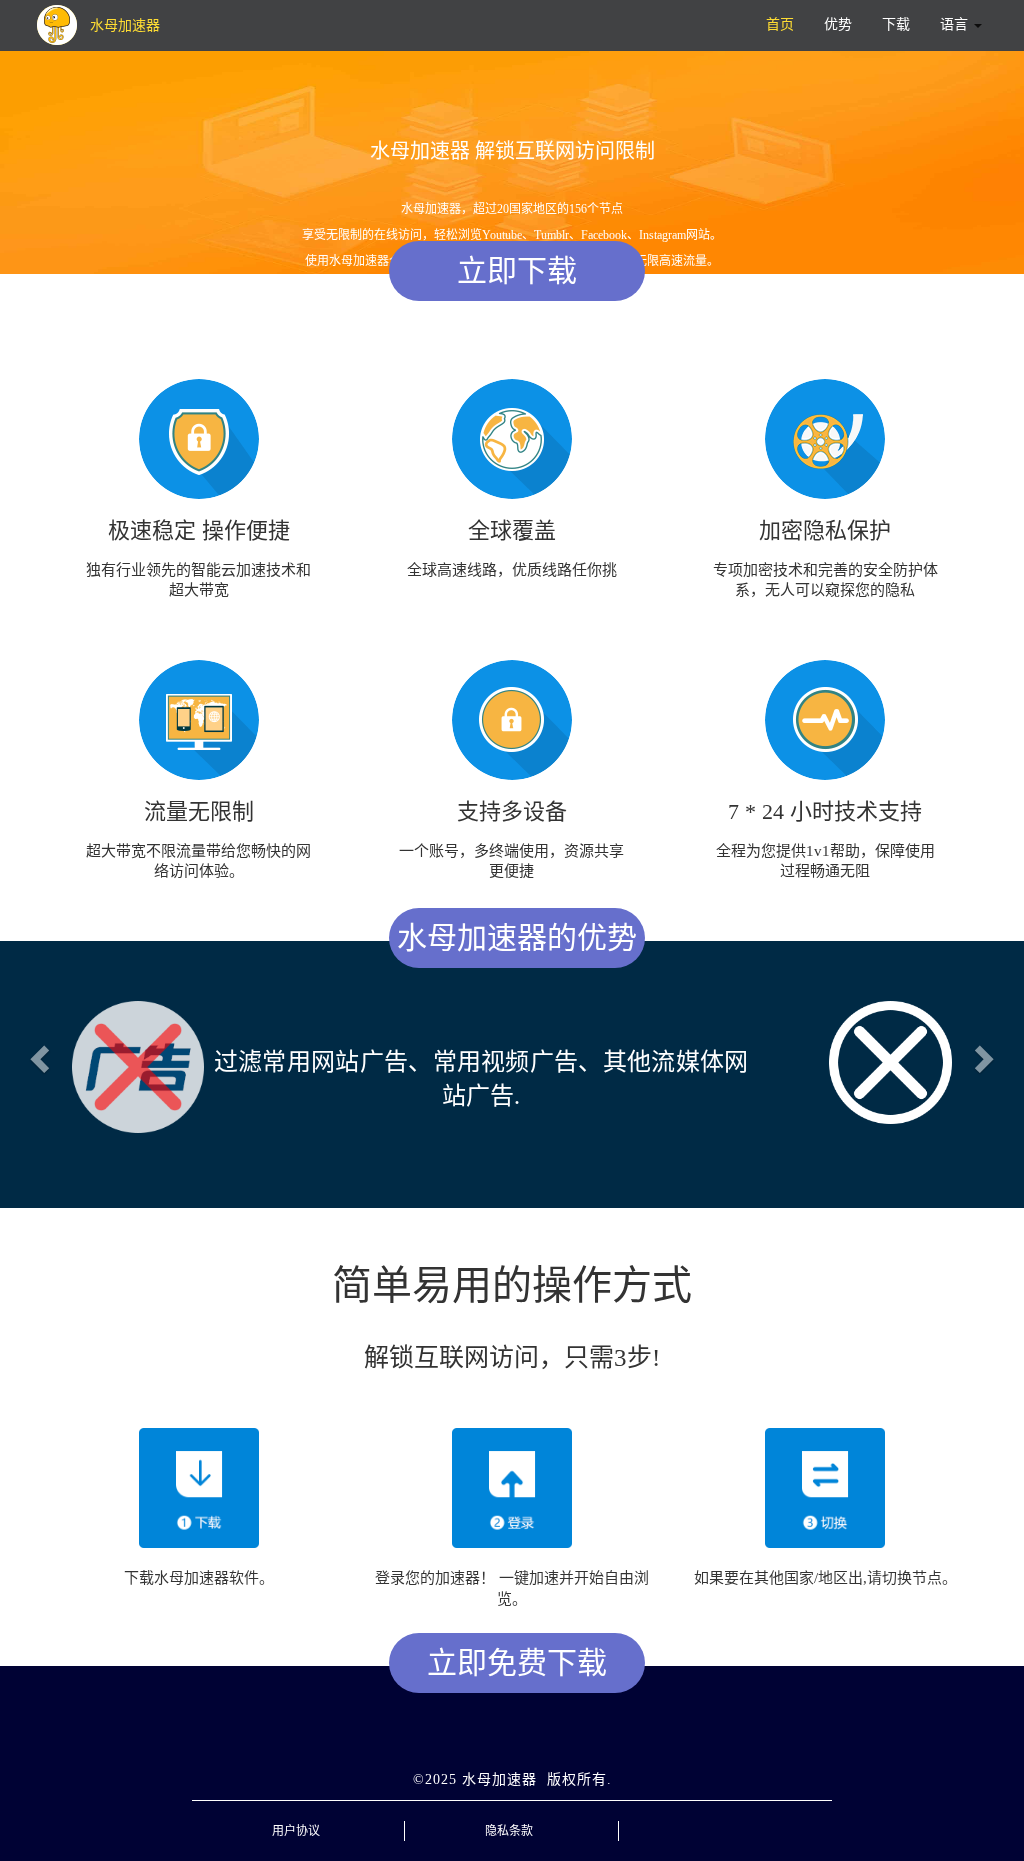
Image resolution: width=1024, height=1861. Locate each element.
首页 (780, 24)
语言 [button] (956, 24)
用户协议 (296, 1816)
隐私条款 (509, 1816)
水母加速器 (499, 1764)
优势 (838, 24)
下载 (896, 24)
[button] (37, 1053)
